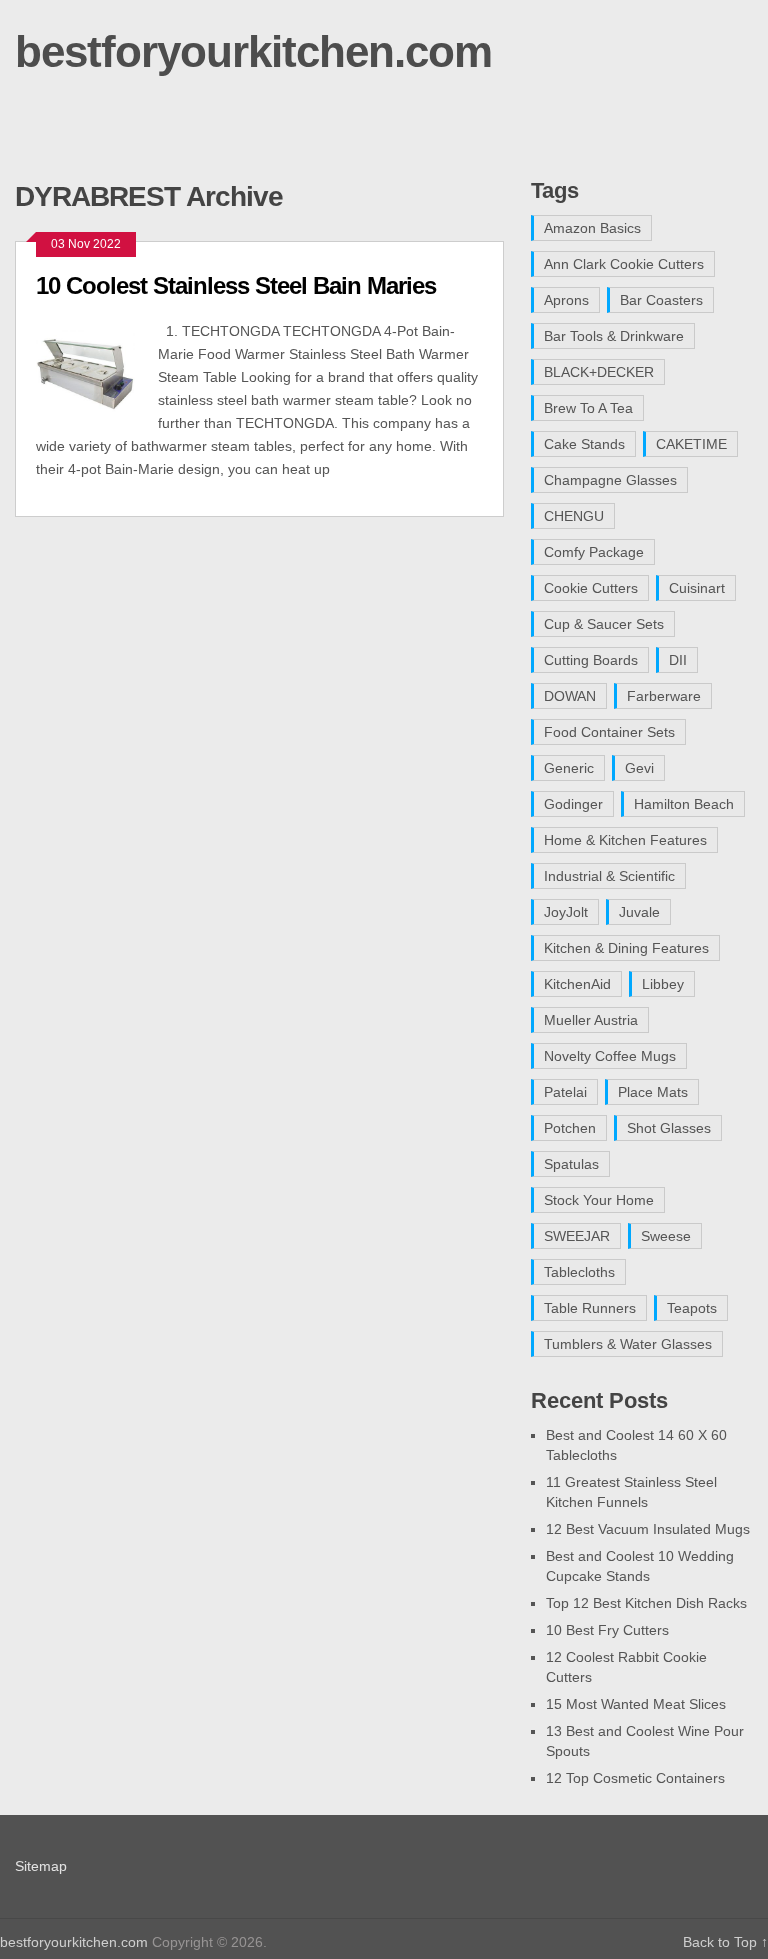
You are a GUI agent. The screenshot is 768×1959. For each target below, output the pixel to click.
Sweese (666, 1236)
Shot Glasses (669, 1128)
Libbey (663, 984)
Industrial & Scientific (609, 876)
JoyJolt (566, 912)
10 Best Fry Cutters (607, 1630)
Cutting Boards (591, 660)
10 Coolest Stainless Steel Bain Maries (236, 285)
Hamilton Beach (684, 804)
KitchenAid (577, 984)
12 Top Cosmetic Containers (635, 1778)
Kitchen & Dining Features (626, 948)
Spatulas (571, 1164)
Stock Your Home (599, 1200)
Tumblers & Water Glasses (628, 1344)
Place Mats (653, 1092)
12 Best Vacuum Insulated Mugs (648, 1529)
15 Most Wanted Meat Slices (636, 1704)
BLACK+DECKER (599, 372)
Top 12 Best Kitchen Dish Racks (646, 1603)
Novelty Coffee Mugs (610, 1056)
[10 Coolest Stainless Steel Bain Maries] (97, 371)
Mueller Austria (591, 1020)
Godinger (573, 804)
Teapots (692, 1308)
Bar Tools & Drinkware (614, 336)
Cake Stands (584, 444)
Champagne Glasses (610, 480)
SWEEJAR (577, 1236)
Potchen (570, 1128)
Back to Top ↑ (725, 1942)
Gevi (639, 768)
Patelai (565, 1092)
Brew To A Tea (588, 408)
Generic (569, 768)
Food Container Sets (609, 732)
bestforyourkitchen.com (253, 51)
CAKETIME (691, 444)
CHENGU (574, 516)
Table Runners (590, 1308)
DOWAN (570, 696)
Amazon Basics (592, 228)
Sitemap (41, 1866)
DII (678, 660)
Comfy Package (594, 552)
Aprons (566, 300)
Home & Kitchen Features (625, 840)
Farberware (664, 696)
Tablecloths (579, 1272)
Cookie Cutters (591, 588)
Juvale (639, 912)
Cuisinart (697, 588)
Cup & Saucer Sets (604, 624)
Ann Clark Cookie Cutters (624, 264)
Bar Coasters (661, 300)
